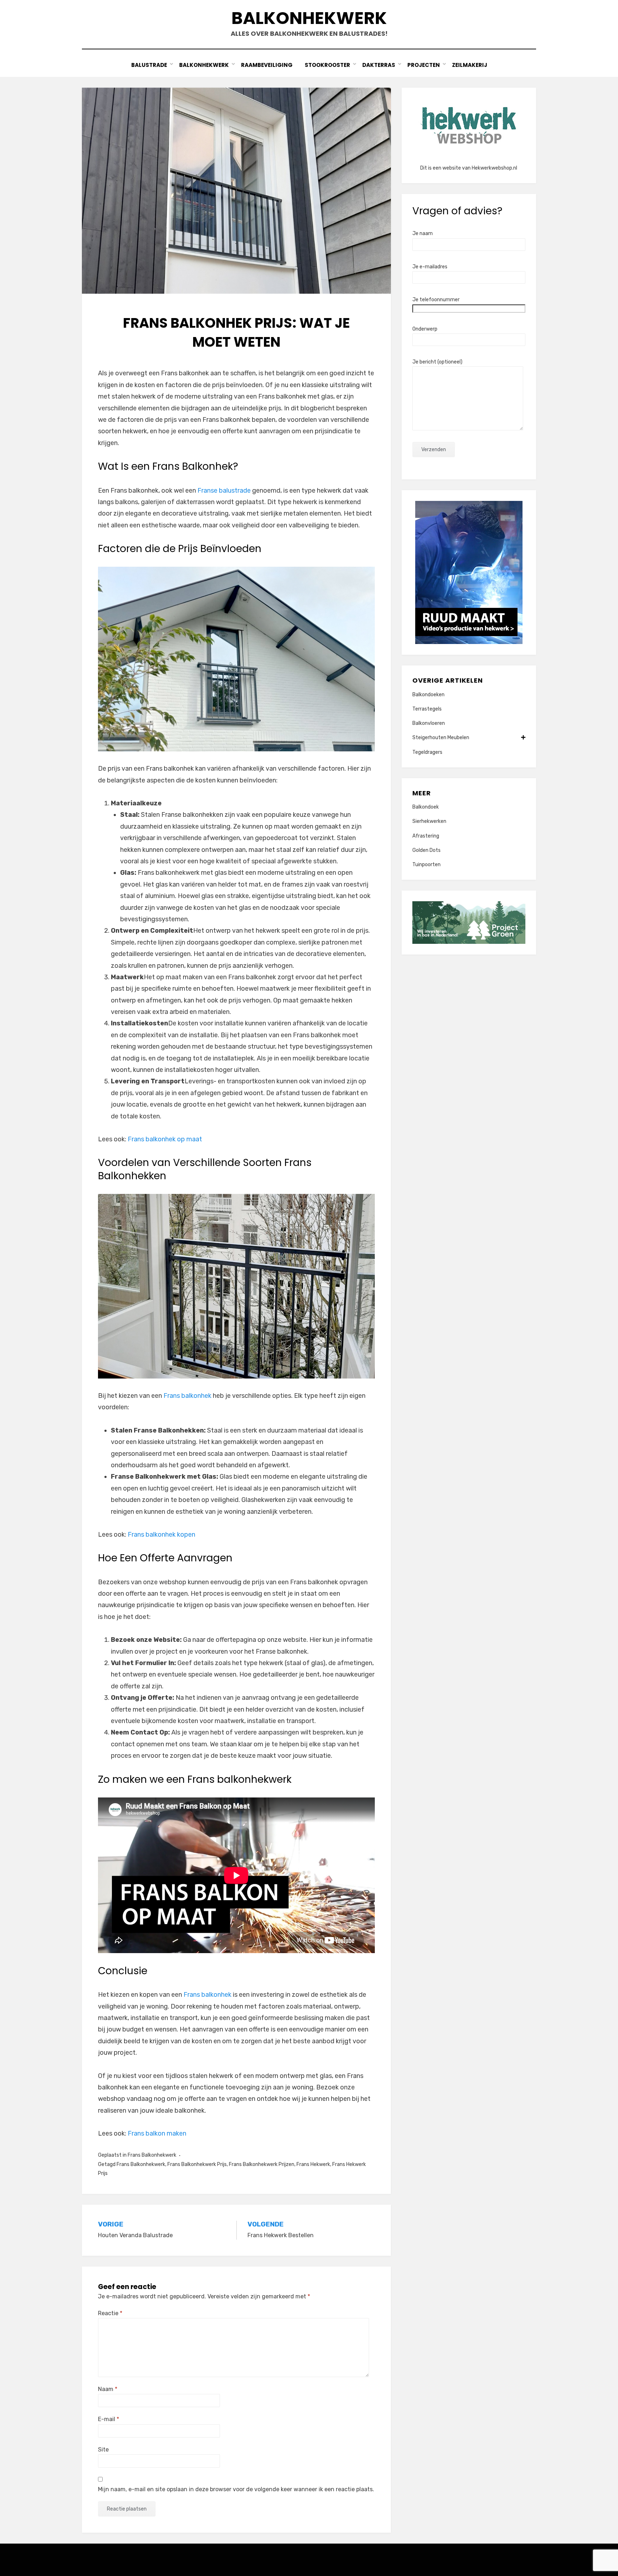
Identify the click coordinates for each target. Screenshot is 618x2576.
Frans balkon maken (157, 2133)
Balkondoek (426, 807)
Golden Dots (426, 850)
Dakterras (379, 65)
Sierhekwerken (429, 821)
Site (103, 2450)
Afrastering (426, 836)
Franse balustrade (224, 491)
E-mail (109, 2419)
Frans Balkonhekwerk (152, 2155)
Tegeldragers (427, 752)
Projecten (424, 65)
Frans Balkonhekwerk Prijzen (262, 2164)
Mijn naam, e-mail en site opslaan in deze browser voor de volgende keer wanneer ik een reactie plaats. (236, 2489)
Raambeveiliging (267, 65)
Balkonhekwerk (309, 18)
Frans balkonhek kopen (161, 1535)
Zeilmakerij (470, 65)
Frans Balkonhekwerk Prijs (197, 2164)
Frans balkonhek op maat (165, 1139)
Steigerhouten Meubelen (441, 738)
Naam (108, 2389)
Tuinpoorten (426, 865)
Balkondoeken (428, 695)
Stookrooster (327, 65)
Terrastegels (427, 709)
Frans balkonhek (187, 1396)
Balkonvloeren (429, 723)
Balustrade (149, 65)
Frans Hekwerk (313, 2164)
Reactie (110, 2313)
